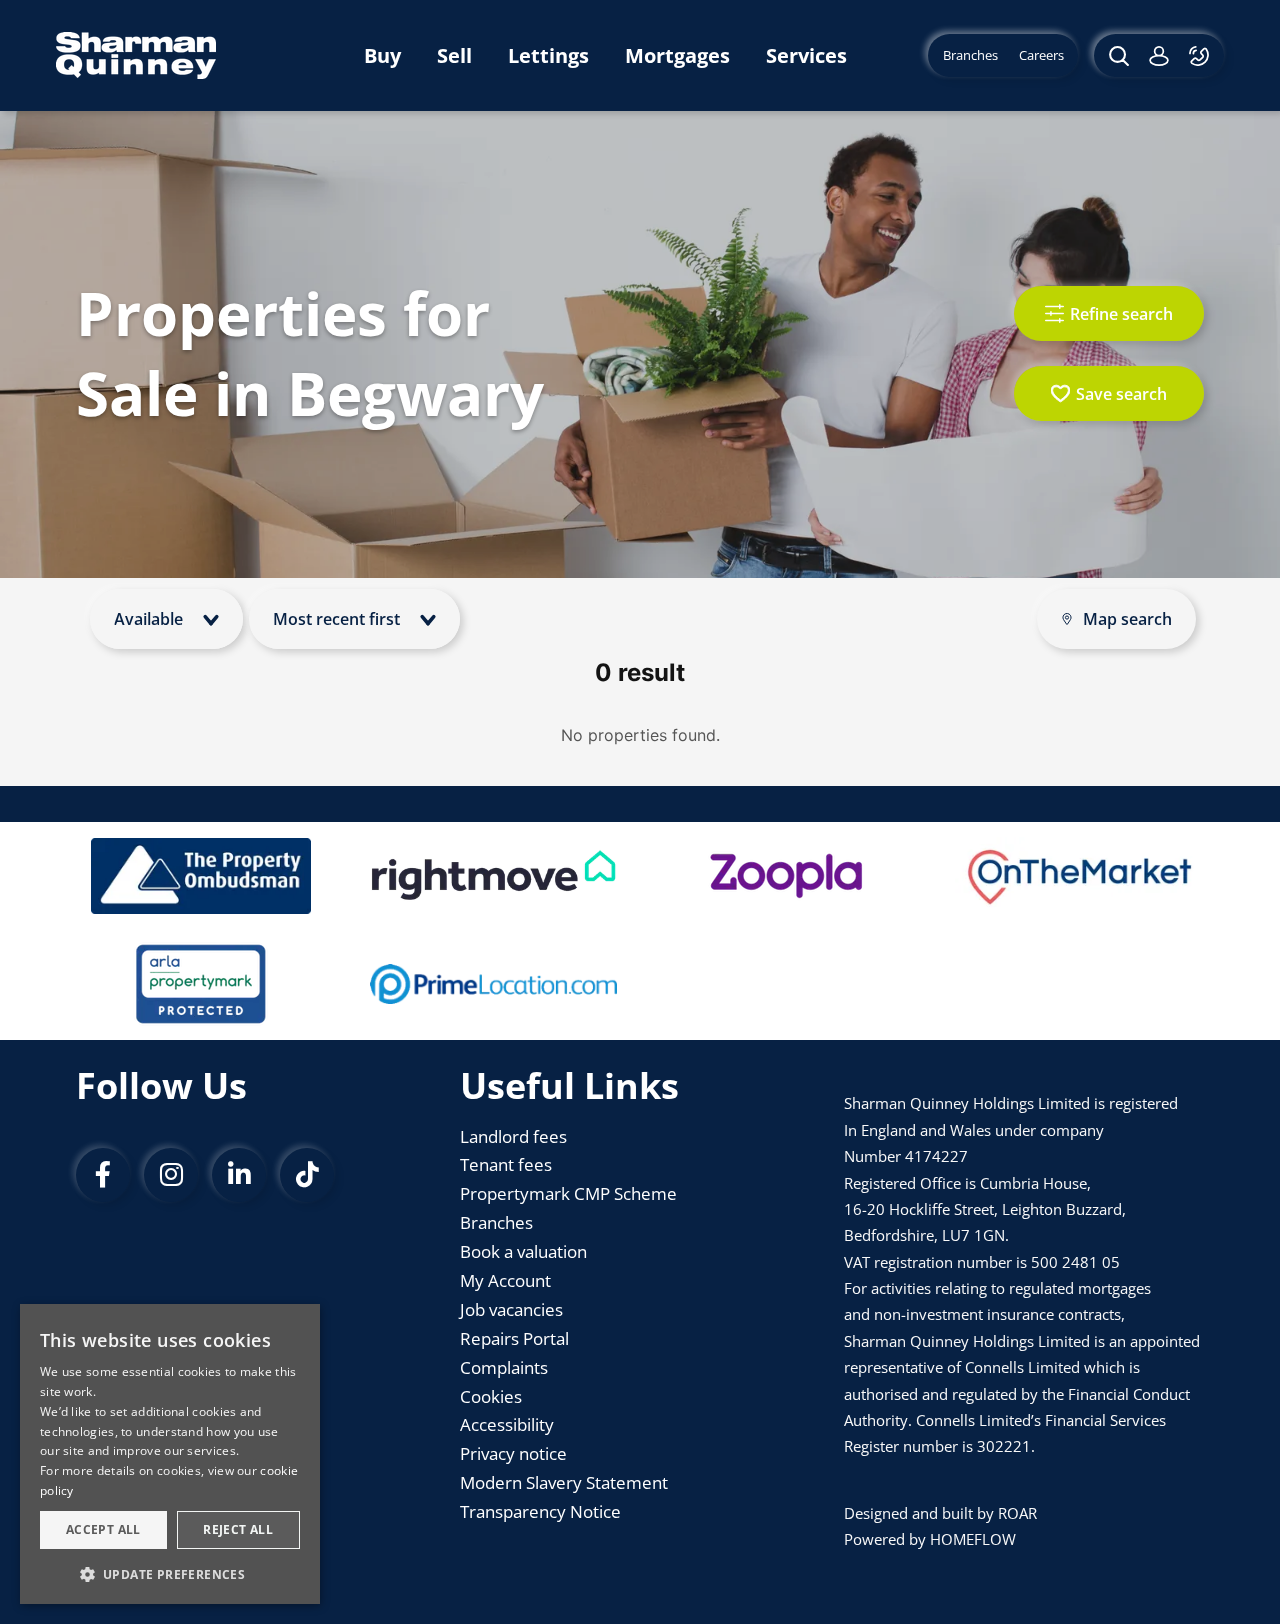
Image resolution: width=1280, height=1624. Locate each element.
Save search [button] (1121, 394)
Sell (454, 55)
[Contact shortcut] (1201, 55)
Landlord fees (513, 1136)
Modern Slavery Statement (564, 1482)
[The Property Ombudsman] (201, 876)
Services (806, 55)
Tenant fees (506, 1164)
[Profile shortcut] (1159, 55)
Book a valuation (523, 1251)
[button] (170, 1573)
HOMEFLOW (973, 1539)
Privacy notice (513, 1453)
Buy (382, 55)
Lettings (548, 55)
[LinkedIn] (239, 1175)
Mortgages (677, 55)
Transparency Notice (540, 1511)
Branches (496, 1222)
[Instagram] (171, 1175)
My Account (505, 1280)
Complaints (504, 1367)
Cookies (491, 1396)
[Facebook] (103, 1175)
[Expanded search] (1116, 55)
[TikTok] (307, 1175)
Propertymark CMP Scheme (568, 1193)
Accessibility (507, 1424)
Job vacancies (511, 1309)
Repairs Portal (514, 1338)
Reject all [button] (238, 1529)
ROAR (1017, 1513)
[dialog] (170, 1454)
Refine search (1121, 314)
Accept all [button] (103, 1529)
